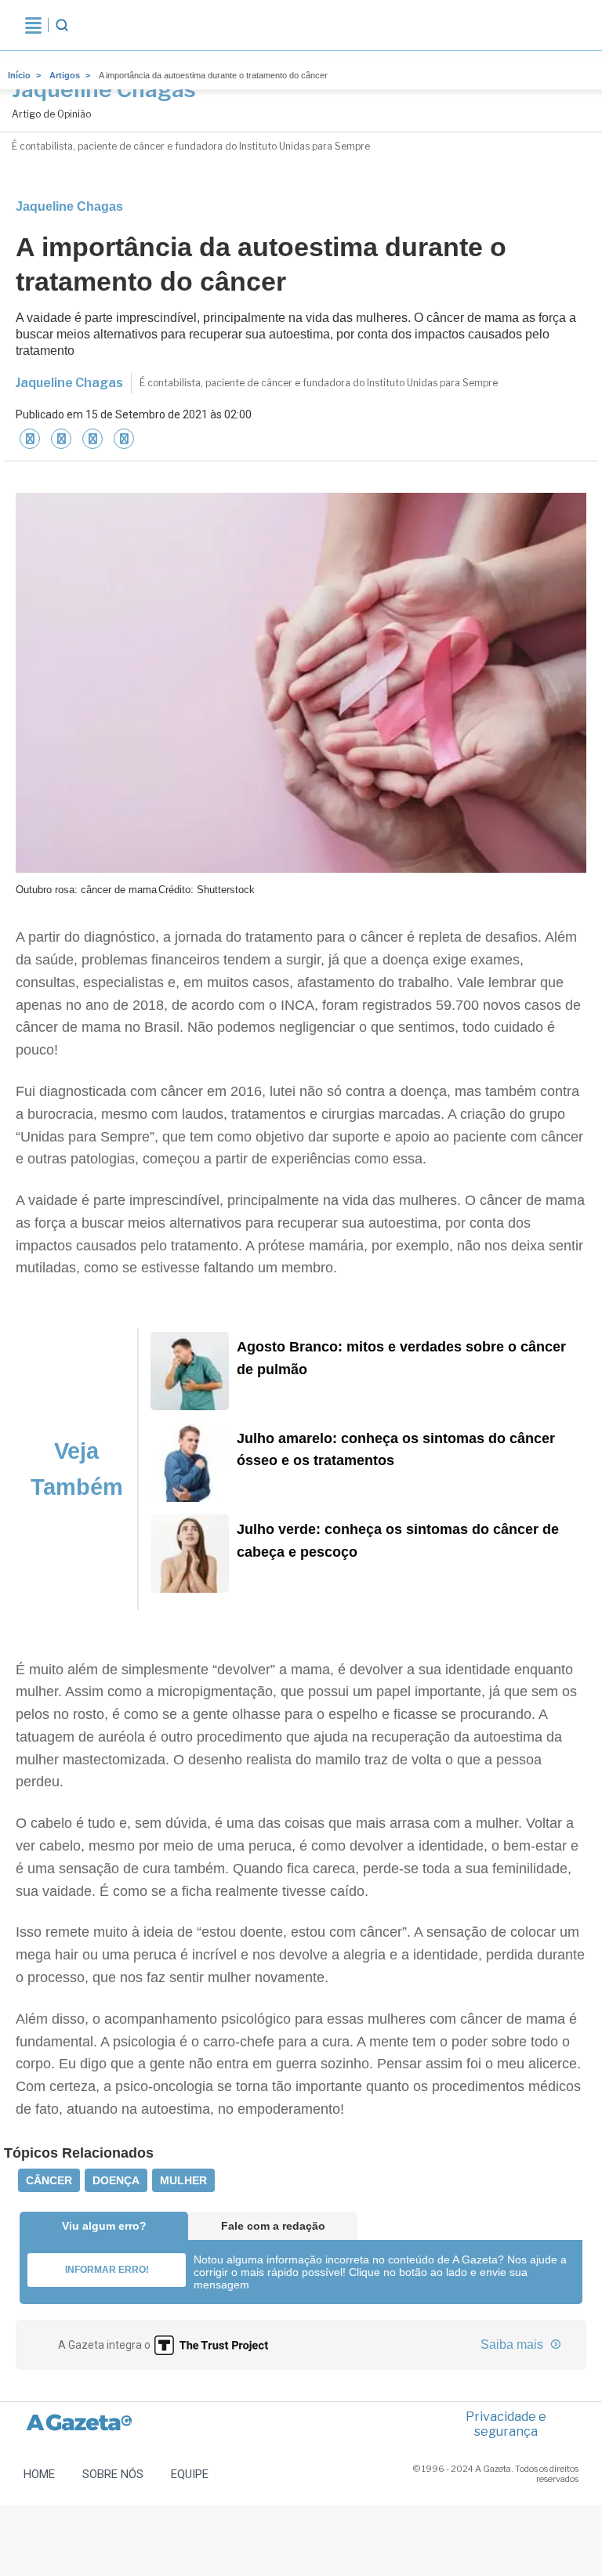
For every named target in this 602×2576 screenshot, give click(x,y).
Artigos (65, 75)
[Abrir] (33, 25)
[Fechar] (30, 439)
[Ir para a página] (92, 439)
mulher (183, 2180)
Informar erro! (107, 2270)
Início (19, 75)
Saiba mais (513, 2344)
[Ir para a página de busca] (62, 25)
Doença (116, 2180)
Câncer (49, 2180)
